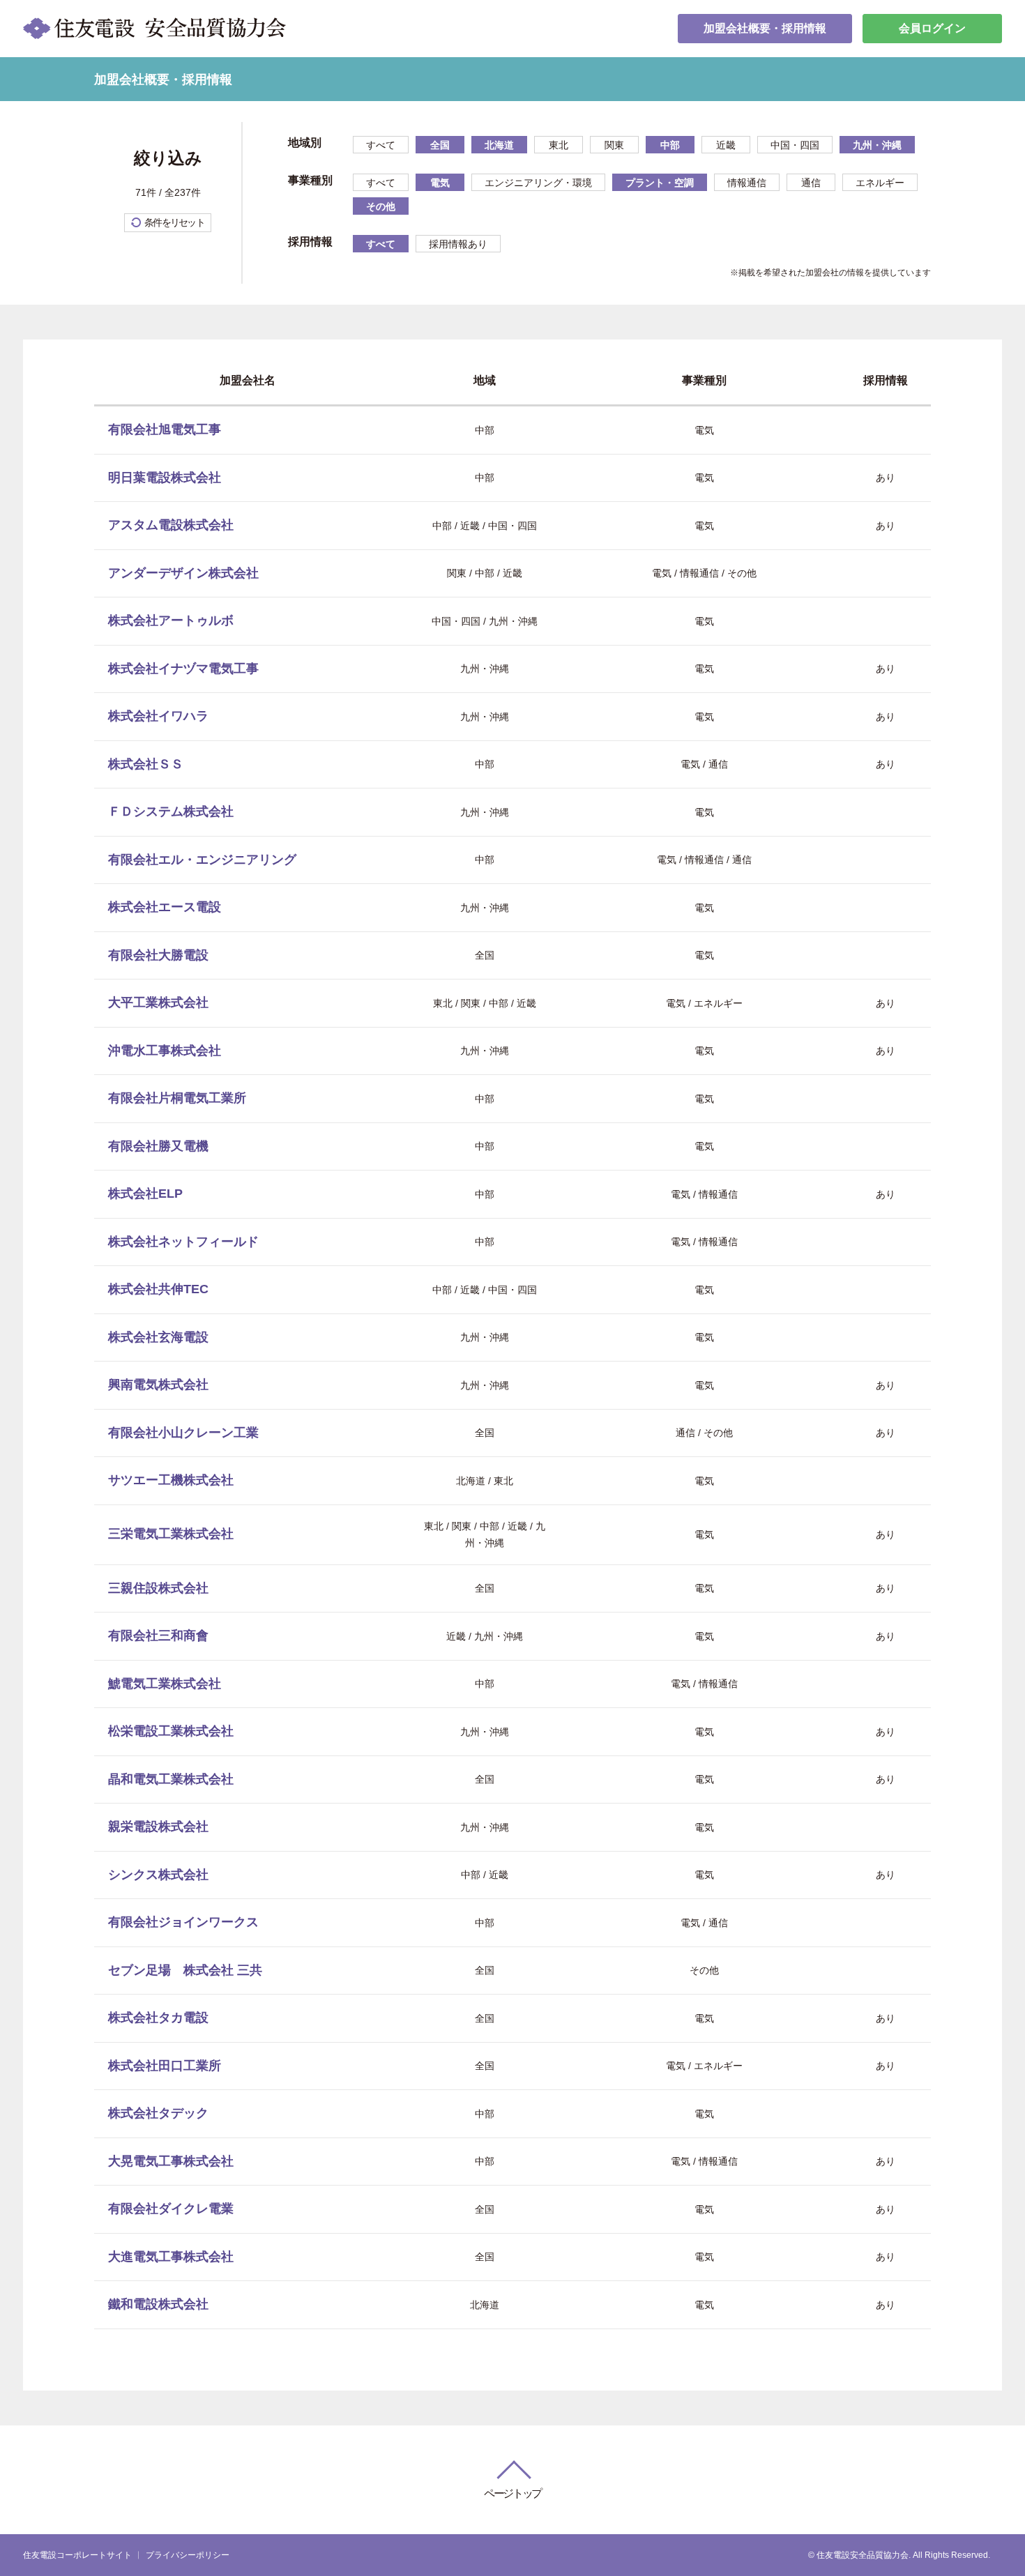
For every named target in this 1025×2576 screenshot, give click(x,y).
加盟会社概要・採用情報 (765, 28)
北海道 (499, 145)
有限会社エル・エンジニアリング (202, 860)
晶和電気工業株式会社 (171, 1779)
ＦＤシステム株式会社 (171, 811)
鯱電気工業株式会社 (165, 1684)
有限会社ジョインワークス (183, 1922)
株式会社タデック (158, 2113)
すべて (381, 145)
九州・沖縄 (877, 145)
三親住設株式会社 (158, 1588)
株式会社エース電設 (165, 907)
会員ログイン (932, 28)
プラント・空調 (660, 183)
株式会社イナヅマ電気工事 (183, 669)
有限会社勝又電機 (158, 1146)
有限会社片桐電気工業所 (177, 1098)
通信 (811, 183)
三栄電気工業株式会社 (171, 1534)
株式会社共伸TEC (158, 1289)
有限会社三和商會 (158, 1636)
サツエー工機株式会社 (171, 1480)
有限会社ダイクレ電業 (171, 2209)
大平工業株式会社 (158, 1003)
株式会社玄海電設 (158, 1337)
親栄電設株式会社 (158, 1827)
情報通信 (747, 183)
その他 (381, 206)
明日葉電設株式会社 (165, 478)
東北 (559, 145)
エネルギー (880, 183)
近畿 (726, 145)
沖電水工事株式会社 (165, 1051)
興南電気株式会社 (158, 1385)
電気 (440, 183)
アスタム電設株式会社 (171, 525)
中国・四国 (795, 145)
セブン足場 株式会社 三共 (185, 1970)
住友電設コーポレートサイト (77, 2555)
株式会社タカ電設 (158, 2018)
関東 (614, 145)
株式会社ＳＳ (146, 764)
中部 (670, 145)
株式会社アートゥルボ (171, 620)
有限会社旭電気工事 (165, 429)
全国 (440, 145)
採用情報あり (458, 244)
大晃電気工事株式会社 (171, 2161)
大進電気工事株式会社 (171, 2257)
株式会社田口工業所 (165, 2066)
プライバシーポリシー (188, 2555)
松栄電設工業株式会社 (171, 1731)
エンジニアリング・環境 (538, 183)
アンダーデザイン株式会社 (183, 573)
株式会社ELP (145, 1194)
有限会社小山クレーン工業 (183, 1433)
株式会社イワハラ (158, 716)
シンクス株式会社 (158, 1875)
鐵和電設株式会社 (158, 2304)
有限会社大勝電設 (158, 955)
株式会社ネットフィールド (183, 1242)
